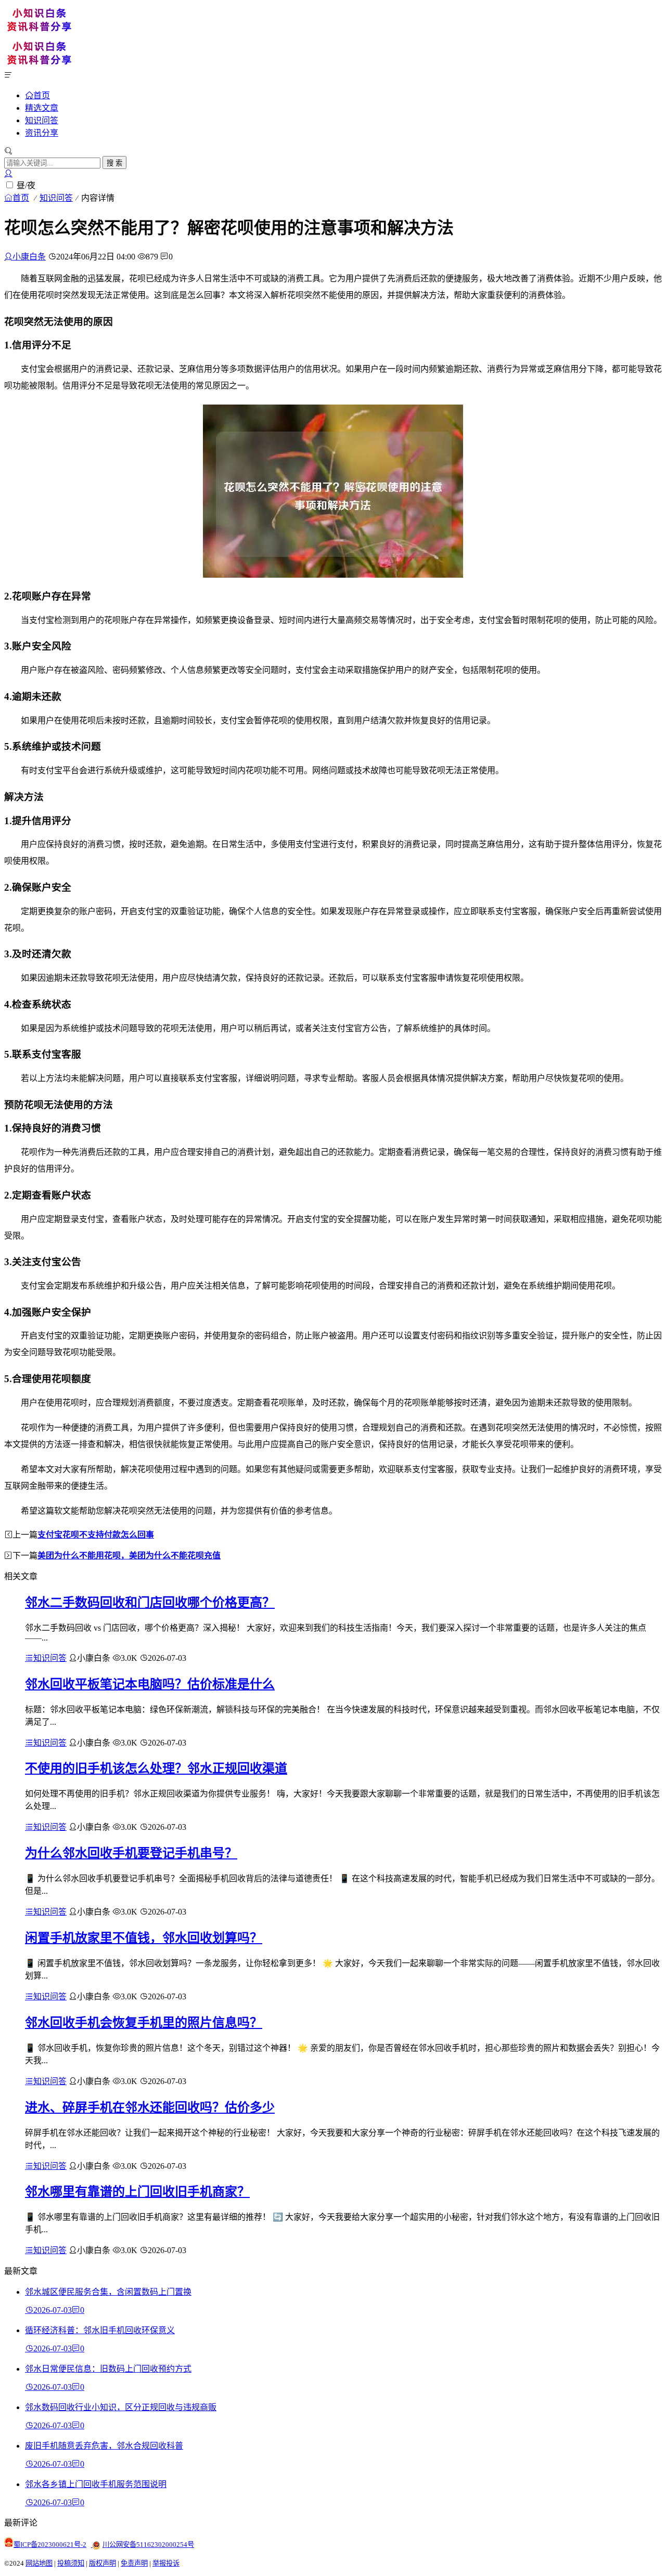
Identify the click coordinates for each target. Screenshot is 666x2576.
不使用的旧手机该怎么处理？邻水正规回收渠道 (156, 1768)
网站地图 (39, 2563)
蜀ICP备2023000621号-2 (50, 2545)
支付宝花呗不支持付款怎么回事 (96, 1535)
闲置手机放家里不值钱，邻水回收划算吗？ (144, 1938)
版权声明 (103, 2563)
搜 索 (114, 163)
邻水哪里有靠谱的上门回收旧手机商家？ (137, 2192)
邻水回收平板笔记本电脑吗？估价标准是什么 (150, 1684)
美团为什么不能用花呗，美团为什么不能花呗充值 (129, 1556)
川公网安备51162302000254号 (148, 2545)
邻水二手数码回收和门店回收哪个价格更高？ (150, 1603)
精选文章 (42, 108)
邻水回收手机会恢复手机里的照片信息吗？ (144, 2023)
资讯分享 (42, 133)
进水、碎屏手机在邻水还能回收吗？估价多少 (150, 2107)
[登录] (8, 173)
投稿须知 (71, 2563)
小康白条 (29, 257)
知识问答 (42, 120)
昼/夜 (26, 185)
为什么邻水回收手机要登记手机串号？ (131, 1853)
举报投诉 (166, 2563)
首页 (42, 95)
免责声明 (134, 2563)
